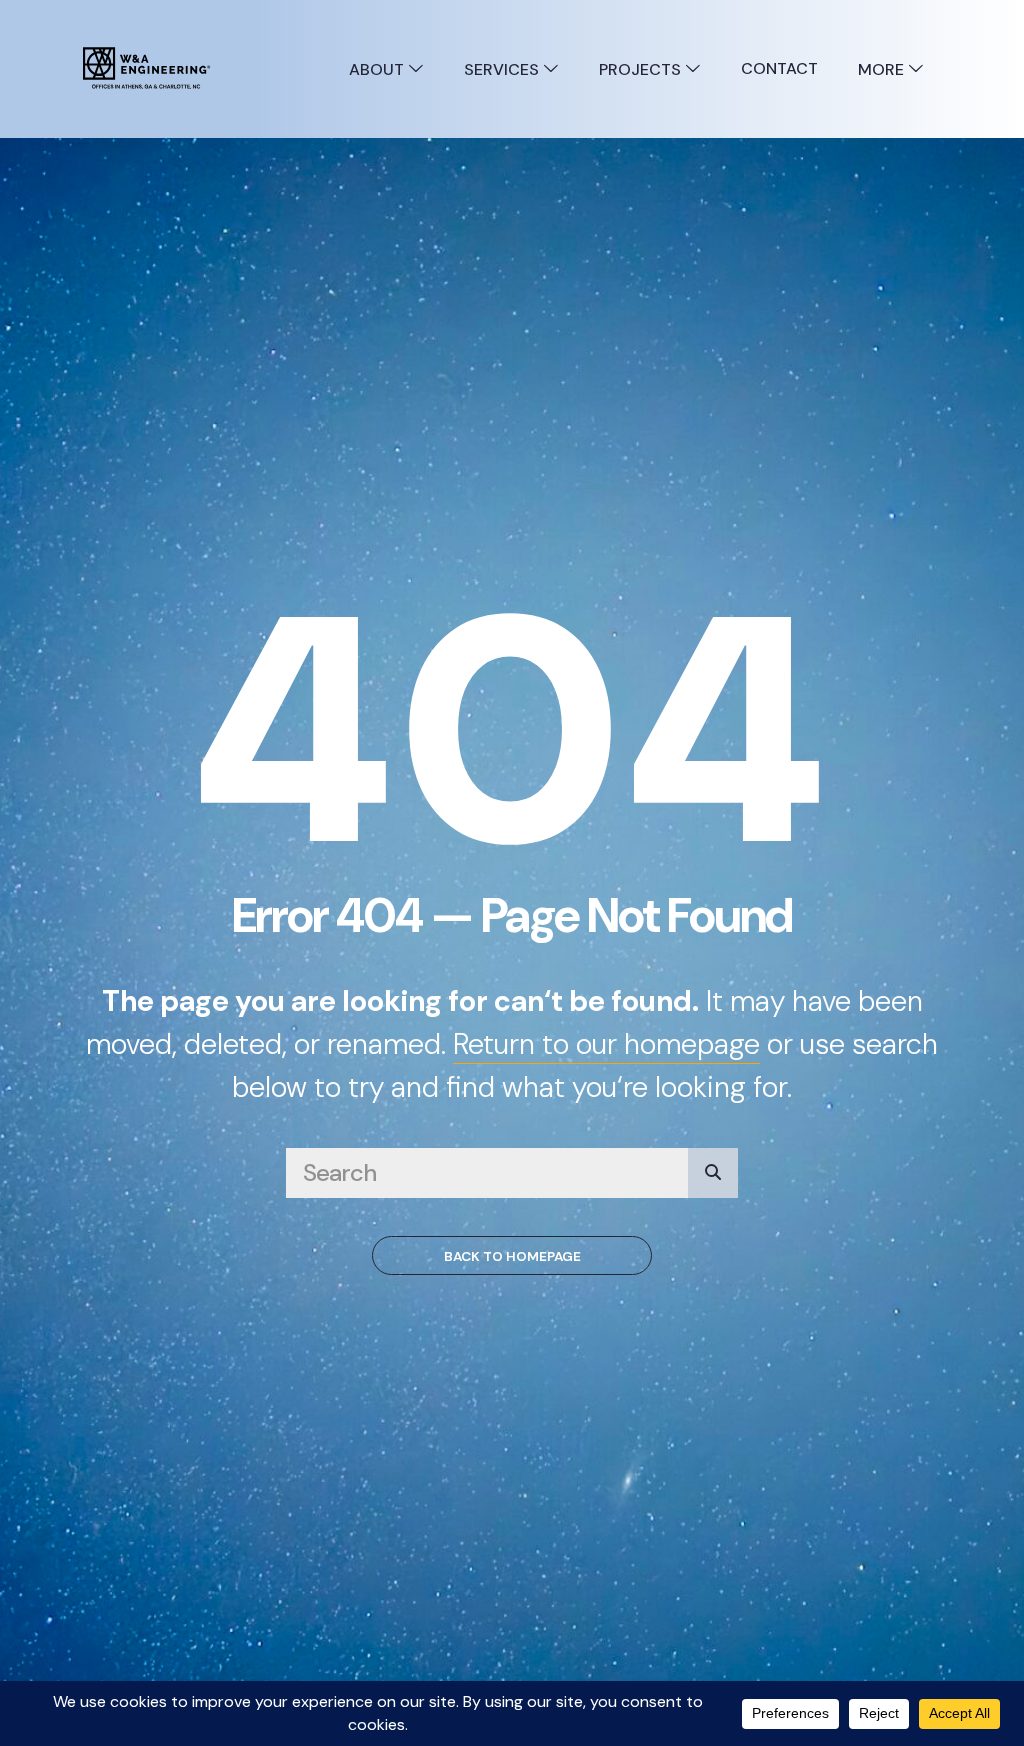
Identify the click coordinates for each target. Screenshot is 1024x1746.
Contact (779, 68)
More (883, 69)
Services (503, 69)
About (378, 69)
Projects (642, 69)
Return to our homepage (606, 1044)
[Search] (713, 1173)
